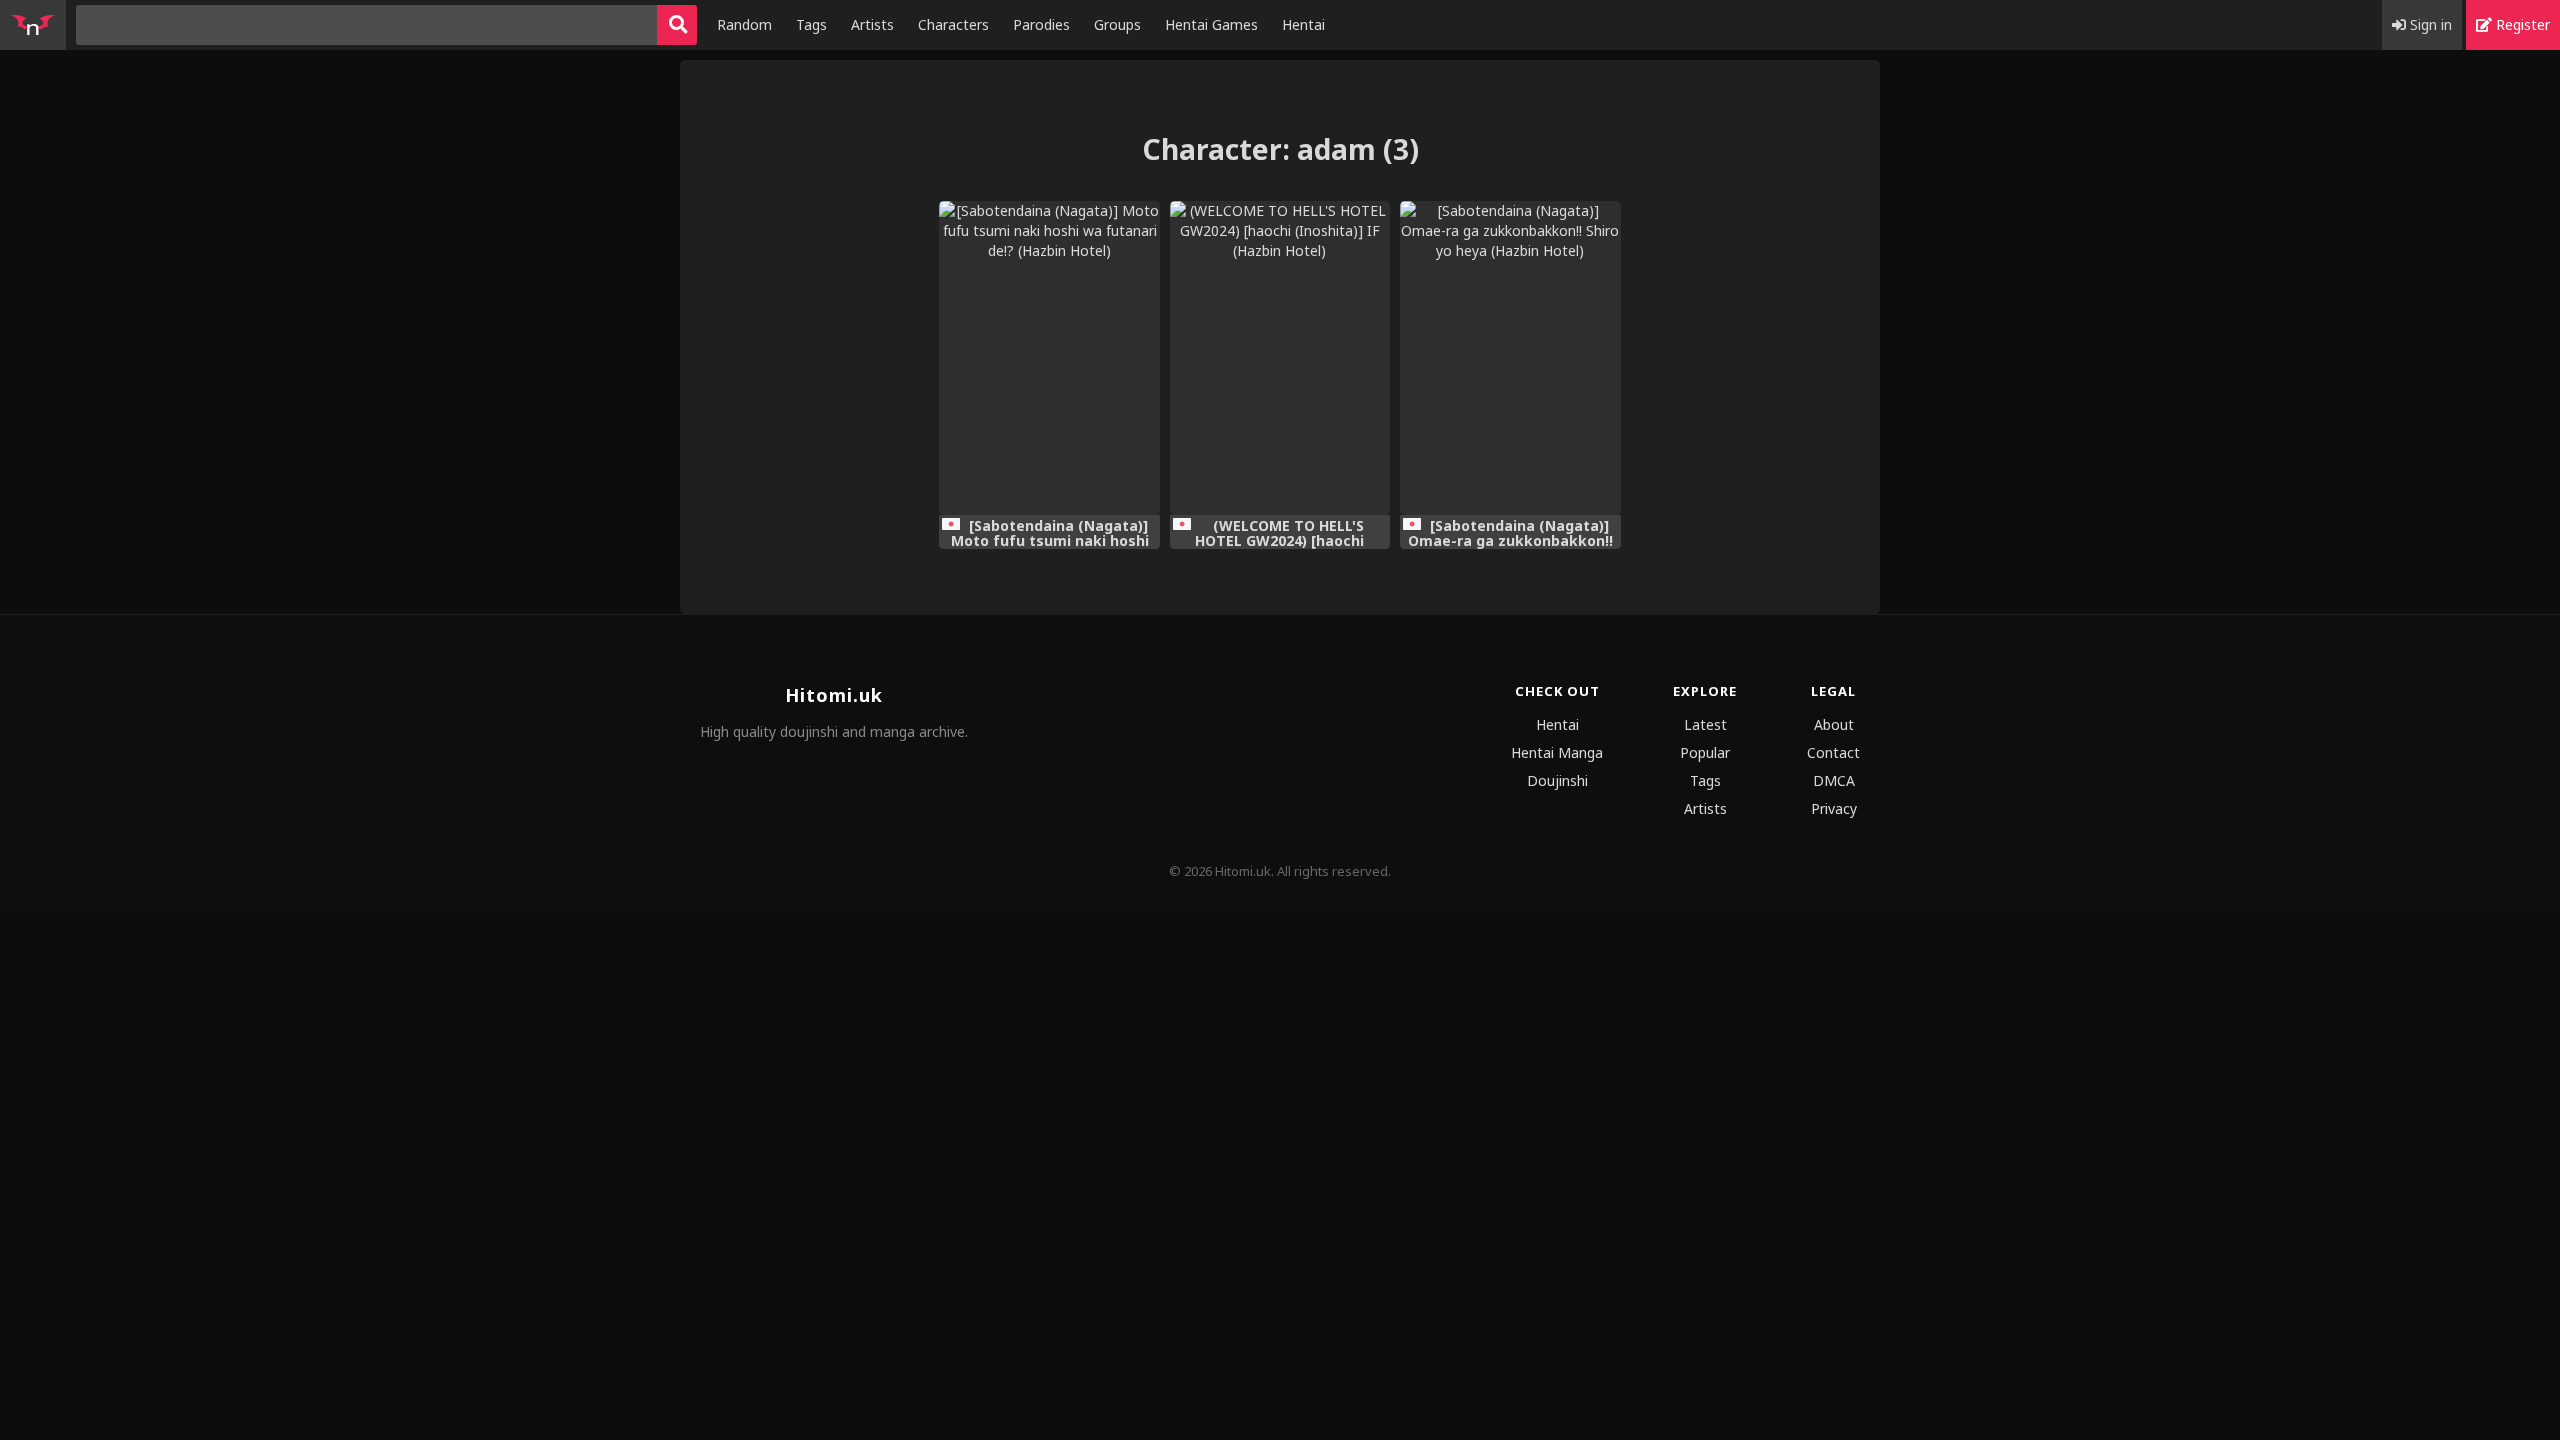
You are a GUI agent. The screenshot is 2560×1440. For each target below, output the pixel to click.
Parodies (1041, 24)
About (1834, 724)
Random (744, 24)
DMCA (1834, 780)
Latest (1705, 724)
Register (2521, 24)
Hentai (1303, 24)
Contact (1833, 752)
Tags (811, 24)
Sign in (2429, 24)
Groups (1117, 24)
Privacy (1834, 808)
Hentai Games (1211, 24)
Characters (953, 24)
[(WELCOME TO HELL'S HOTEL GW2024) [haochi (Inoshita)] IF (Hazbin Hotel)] (1280, 358)
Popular (1705, 752)
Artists (872, 24)
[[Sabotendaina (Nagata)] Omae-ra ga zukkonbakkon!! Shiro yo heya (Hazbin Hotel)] (1510, 358)
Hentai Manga (1557, 752)
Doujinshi (1557, 780)
